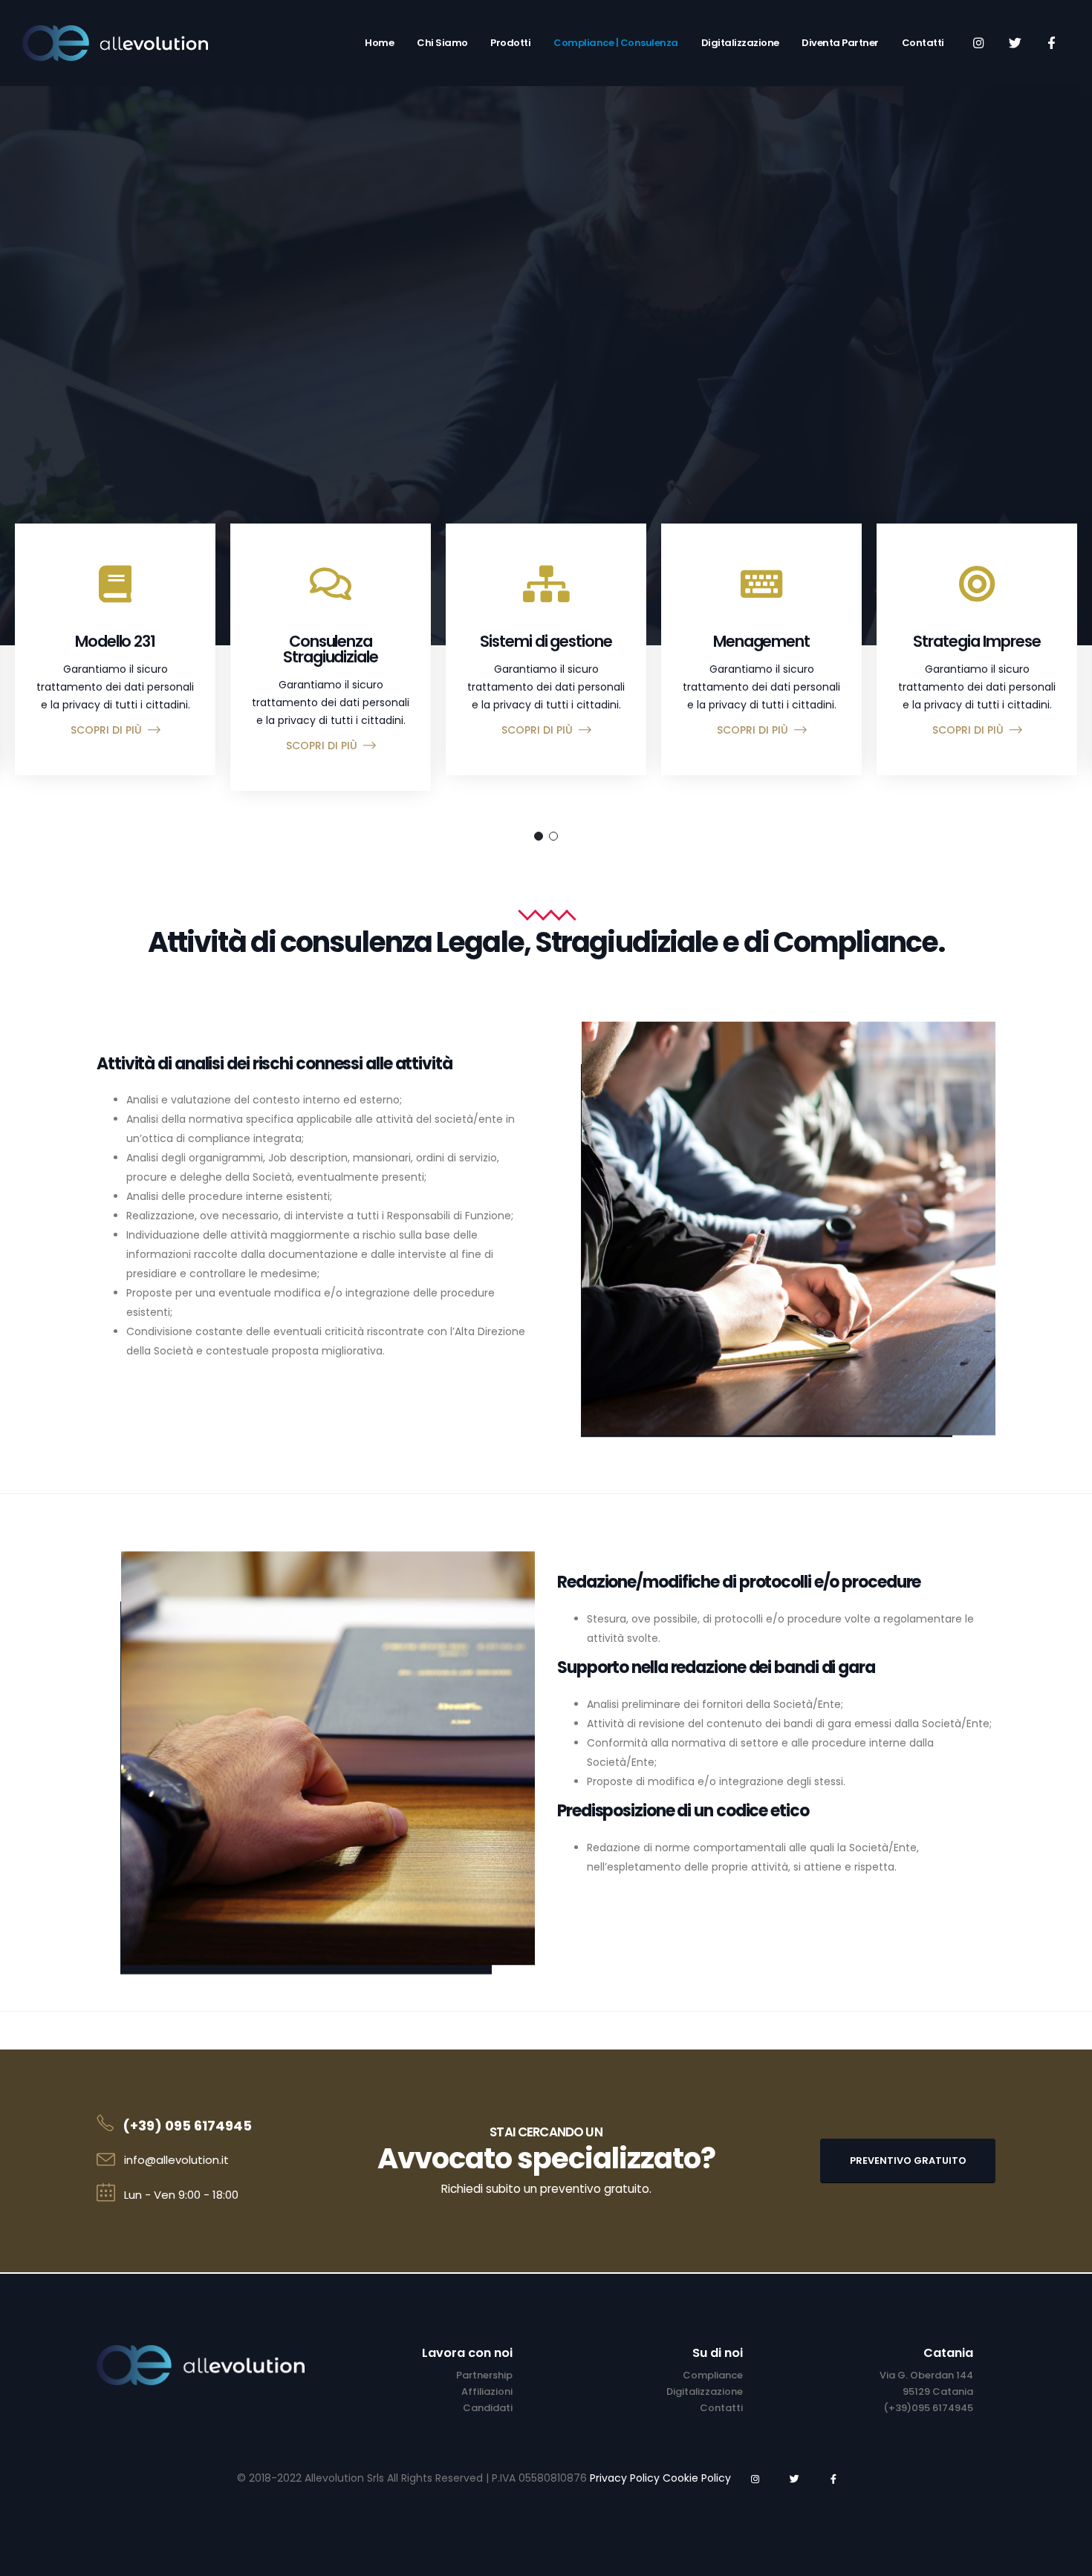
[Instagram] (978, 42)
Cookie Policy (697, 2478)
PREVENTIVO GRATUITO (908, 2161)
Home (379, 43)
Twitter (794, 2479)
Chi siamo (442, 43)
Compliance (713, 2375)
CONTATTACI (546, 349)
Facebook (833, 2479)
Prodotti (510, 43)
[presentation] (33, 282)
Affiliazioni (487, 2391)
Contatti (923, 43)
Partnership (484, 2375)
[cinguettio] (1015, 42)
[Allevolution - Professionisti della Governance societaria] (115, 43)
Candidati (488, 2408)
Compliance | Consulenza (616, 43)
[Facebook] (1051, 42)
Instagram (755, 2479)
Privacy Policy (625, 2478)
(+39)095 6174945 (928, 2408)
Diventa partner (840, 43)
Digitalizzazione (740, 43)
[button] (539, 836)
